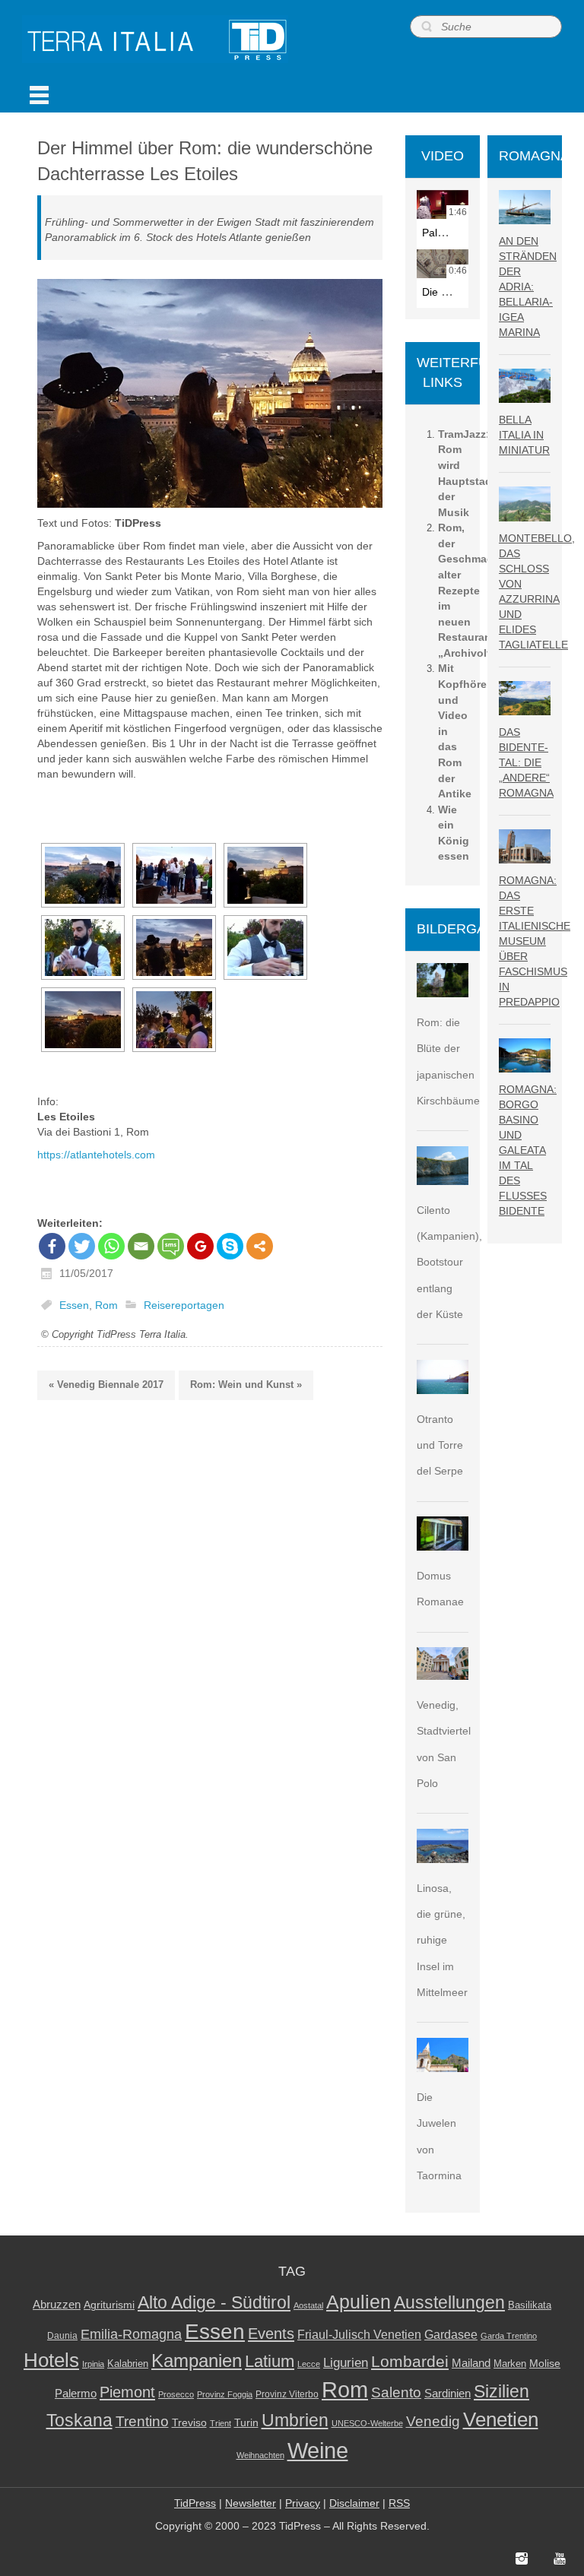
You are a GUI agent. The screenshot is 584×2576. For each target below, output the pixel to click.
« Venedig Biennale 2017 (106, 1385)
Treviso (189, 2423)
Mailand (471, 2363)
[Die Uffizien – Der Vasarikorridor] (443, 264)
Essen (74, 1305)
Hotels (51, 2360)
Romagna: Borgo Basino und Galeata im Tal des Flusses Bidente (528, 1150)
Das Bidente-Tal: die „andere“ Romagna (526, 762)
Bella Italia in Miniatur (524, 435)
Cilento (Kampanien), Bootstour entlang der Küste (449, 1262)
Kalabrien (128, 2364)
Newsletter (251, 2503)
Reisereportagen (184, 1305)
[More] (260, 1246)
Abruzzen (57, 2304)
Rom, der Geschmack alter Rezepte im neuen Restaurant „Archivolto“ (470, 590)
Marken (510, 2364)
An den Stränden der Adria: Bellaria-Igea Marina (528, 287)
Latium (270, 2361)
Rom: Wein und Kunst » (246, 1385)
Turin (246, 2423)
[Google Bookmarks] (200, 1246)
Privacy (303, 2503)
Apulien (359, 2302)
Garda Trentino (509, 2336)
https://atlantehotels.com (96, 1155)
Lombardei (410, 2361)
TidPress (195, 2503)
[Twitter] (82, 1246)
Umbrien (295, 2420)
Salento (396, 2392)
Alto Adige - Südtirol (214, 2303)
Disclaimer (354, 2503)
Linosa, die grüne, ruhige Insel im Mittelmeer (442, 1940)
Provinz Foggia (225, 2394)
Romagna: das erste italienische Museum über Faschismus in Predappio (535, 941)
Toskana (79, 2420)
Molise (545, 2364)
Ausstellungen (449, 2303)
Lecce (309, 2364)
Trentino (142, 2421)
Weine (318, 2450)
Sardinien (448, 2393)
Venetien (501, 2419)
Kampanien (197, 2361)
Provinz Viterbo (287, 2394)
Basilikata (530, 2305)
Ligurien (346, 2362)
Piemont (127, 2392)
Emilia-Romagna (131, 2334)
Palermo (76, 2393)
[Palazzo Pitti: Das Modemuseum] (443, 204)
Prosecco (176, 2394)
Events (271, 2334)
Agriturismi (109, 2305)
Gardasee (451, 2335)
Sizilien (501, 2391)
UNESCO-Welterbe (367, 2423)
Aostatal (308, 2305)
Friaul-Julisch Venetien (359, 2335)
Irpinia (93, 2364)
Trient (221, 2423)
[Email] (141, 1246)
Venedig (433, 2421)
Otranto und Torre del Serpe (440, 1445)
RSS (399, 2503)
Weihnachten (260, 2455)
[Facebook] (52, 1246)
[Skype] (230, 1246)
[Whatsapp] (111, 1246)
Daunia (62, 2336)
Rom (106, 1305)
